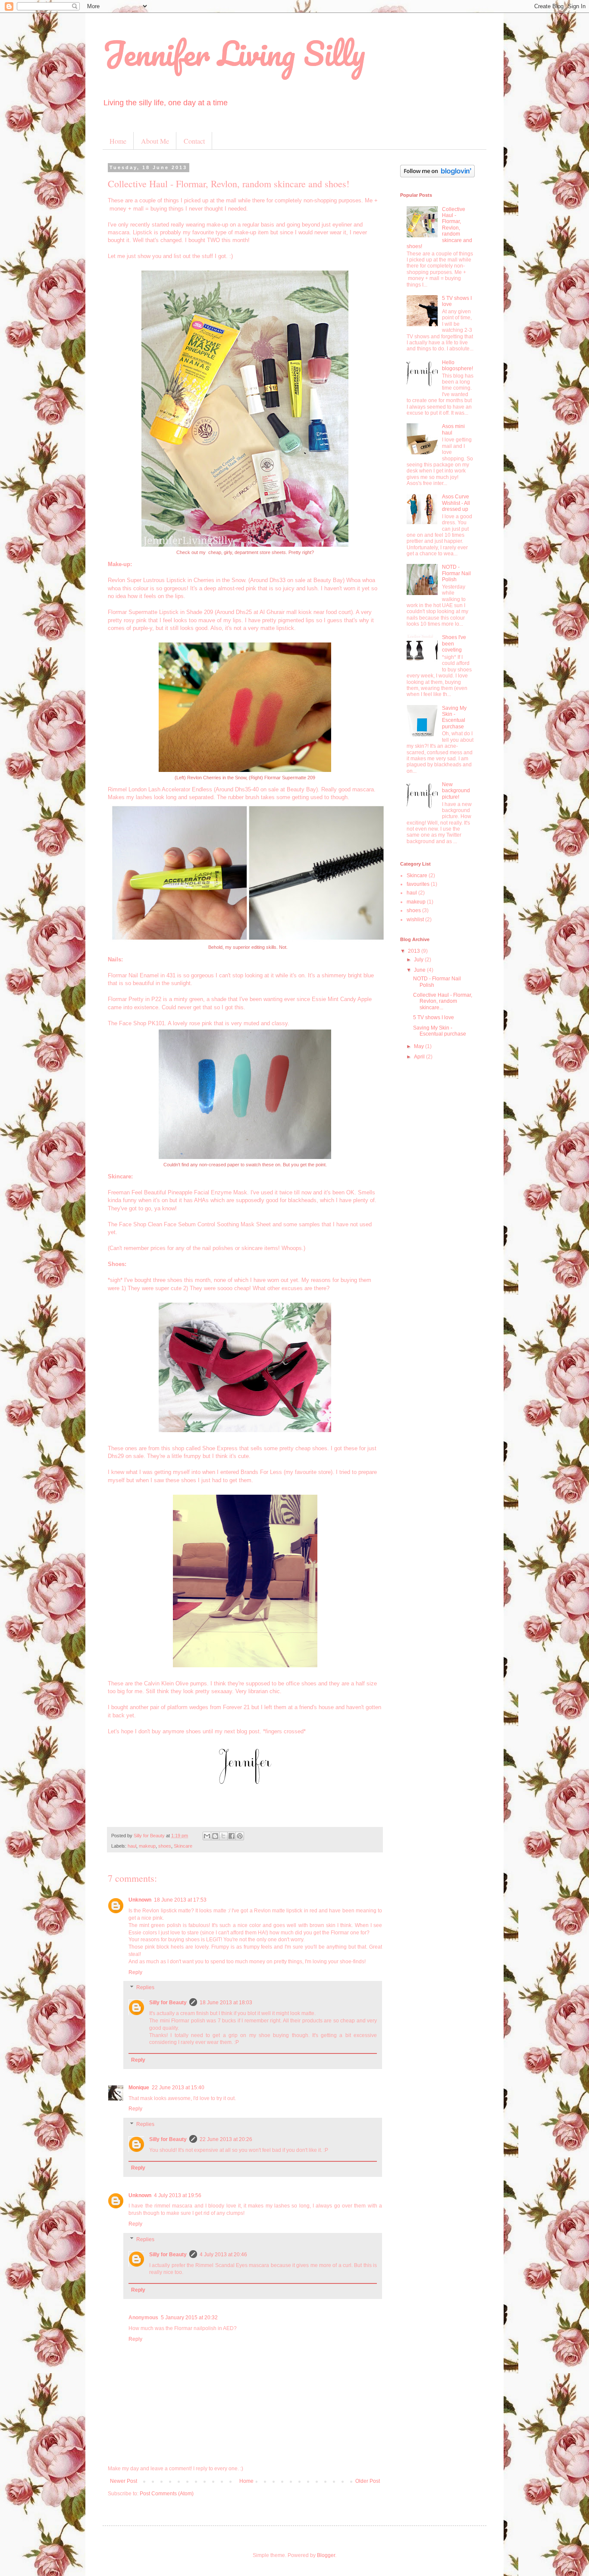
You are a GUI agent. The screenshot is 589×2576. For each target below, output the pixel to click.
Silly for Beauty (168, 2003)
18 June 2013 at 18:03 (226, 2003)
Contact (194, 141)
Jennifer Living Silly (234, 53)
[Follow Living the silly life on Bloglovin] (437, 176)
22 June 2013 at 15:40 (178, 2088)
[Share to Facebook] (232, 1836)
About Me (155, 141)
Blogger (326, 2555)
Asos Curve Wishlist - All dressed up (456, 503)
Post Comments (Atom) (167, 2494)
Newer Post (124, 2481)
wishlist (415, 920)
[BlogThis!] (215, 1836)
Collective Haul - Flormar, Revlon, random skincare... (443, 1001)
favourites (418, 884)
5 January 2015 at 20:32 (189, 2318)
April (420, 1057)
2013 (415, 951)
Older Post (368, 2481)
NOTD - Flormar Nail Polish (456, 573)
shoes (165, 1846)
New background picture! (456, 791)
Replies (145, 1988)
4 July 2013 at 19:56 (178, 2195)
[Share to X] (223, 1836)
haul (132, 1846)
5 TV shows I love (434, 1017)
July (419, 960)
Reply (135, 1972)
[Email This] (207, 1836)
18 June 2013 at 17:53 (180, 1900)
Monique (139, 2088)
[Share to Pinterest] (240, 1836)
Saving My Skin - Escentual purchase (454, 717)
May (420, 1046)
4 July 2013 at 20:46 (223, 2255)
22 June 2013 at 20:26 (226, 2139)
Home (118, 141)
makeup (147, 1846)
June (420, 970)
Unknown (140, 1900)
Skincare (183, 1846)
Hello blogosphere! (457, 365)
